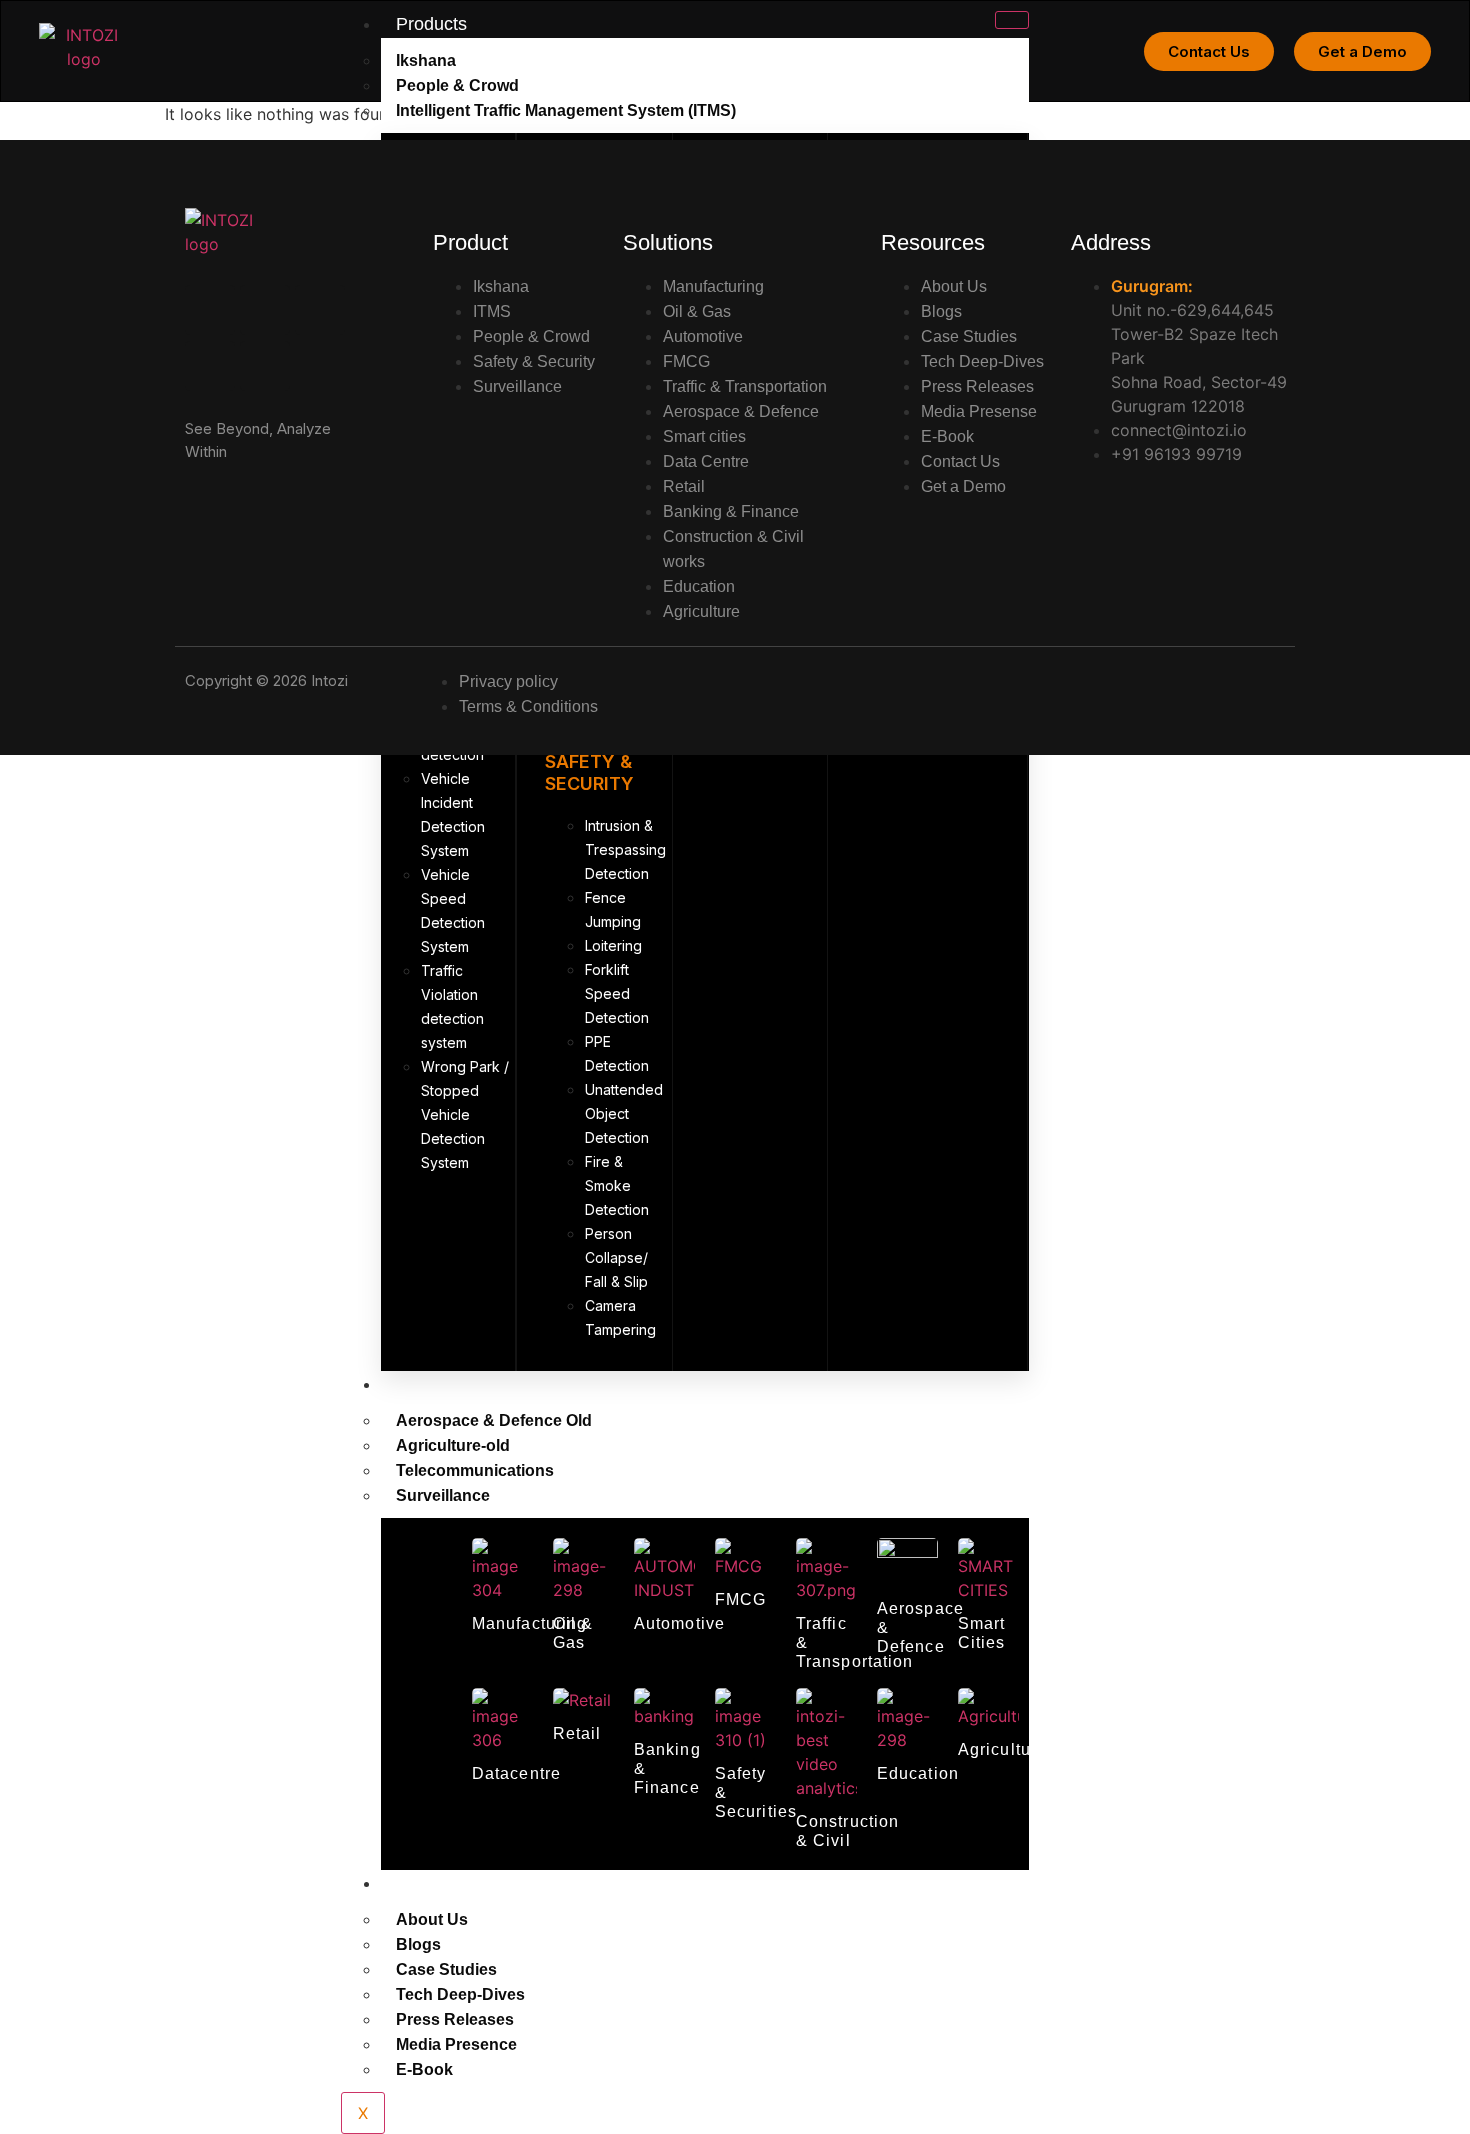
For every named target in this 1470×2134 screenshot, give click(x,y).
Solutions (433, 1384)
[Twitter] (210, 366)
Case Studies (446, 1969)
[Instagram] (265, 310)
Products (431, 24)
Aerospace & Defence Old (494, 1420)
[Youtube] (320, 310)
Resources (439, 1883)
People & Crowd (457, 85)
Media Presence (456, 2044)
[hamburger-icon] (1012, 20)
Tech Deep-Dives (460, 1994)
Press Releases (455, 2019)
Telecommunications (475, 1470)
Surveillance (443, 1495)
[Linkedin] (210, 310)
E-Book (424, 2069)
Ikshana (426, 60)
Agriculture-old (453, 1445)
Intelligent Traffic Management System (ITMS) (566, 110)
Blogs (418, 1944)
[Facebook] (265, 366)
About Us (432, 1919)
